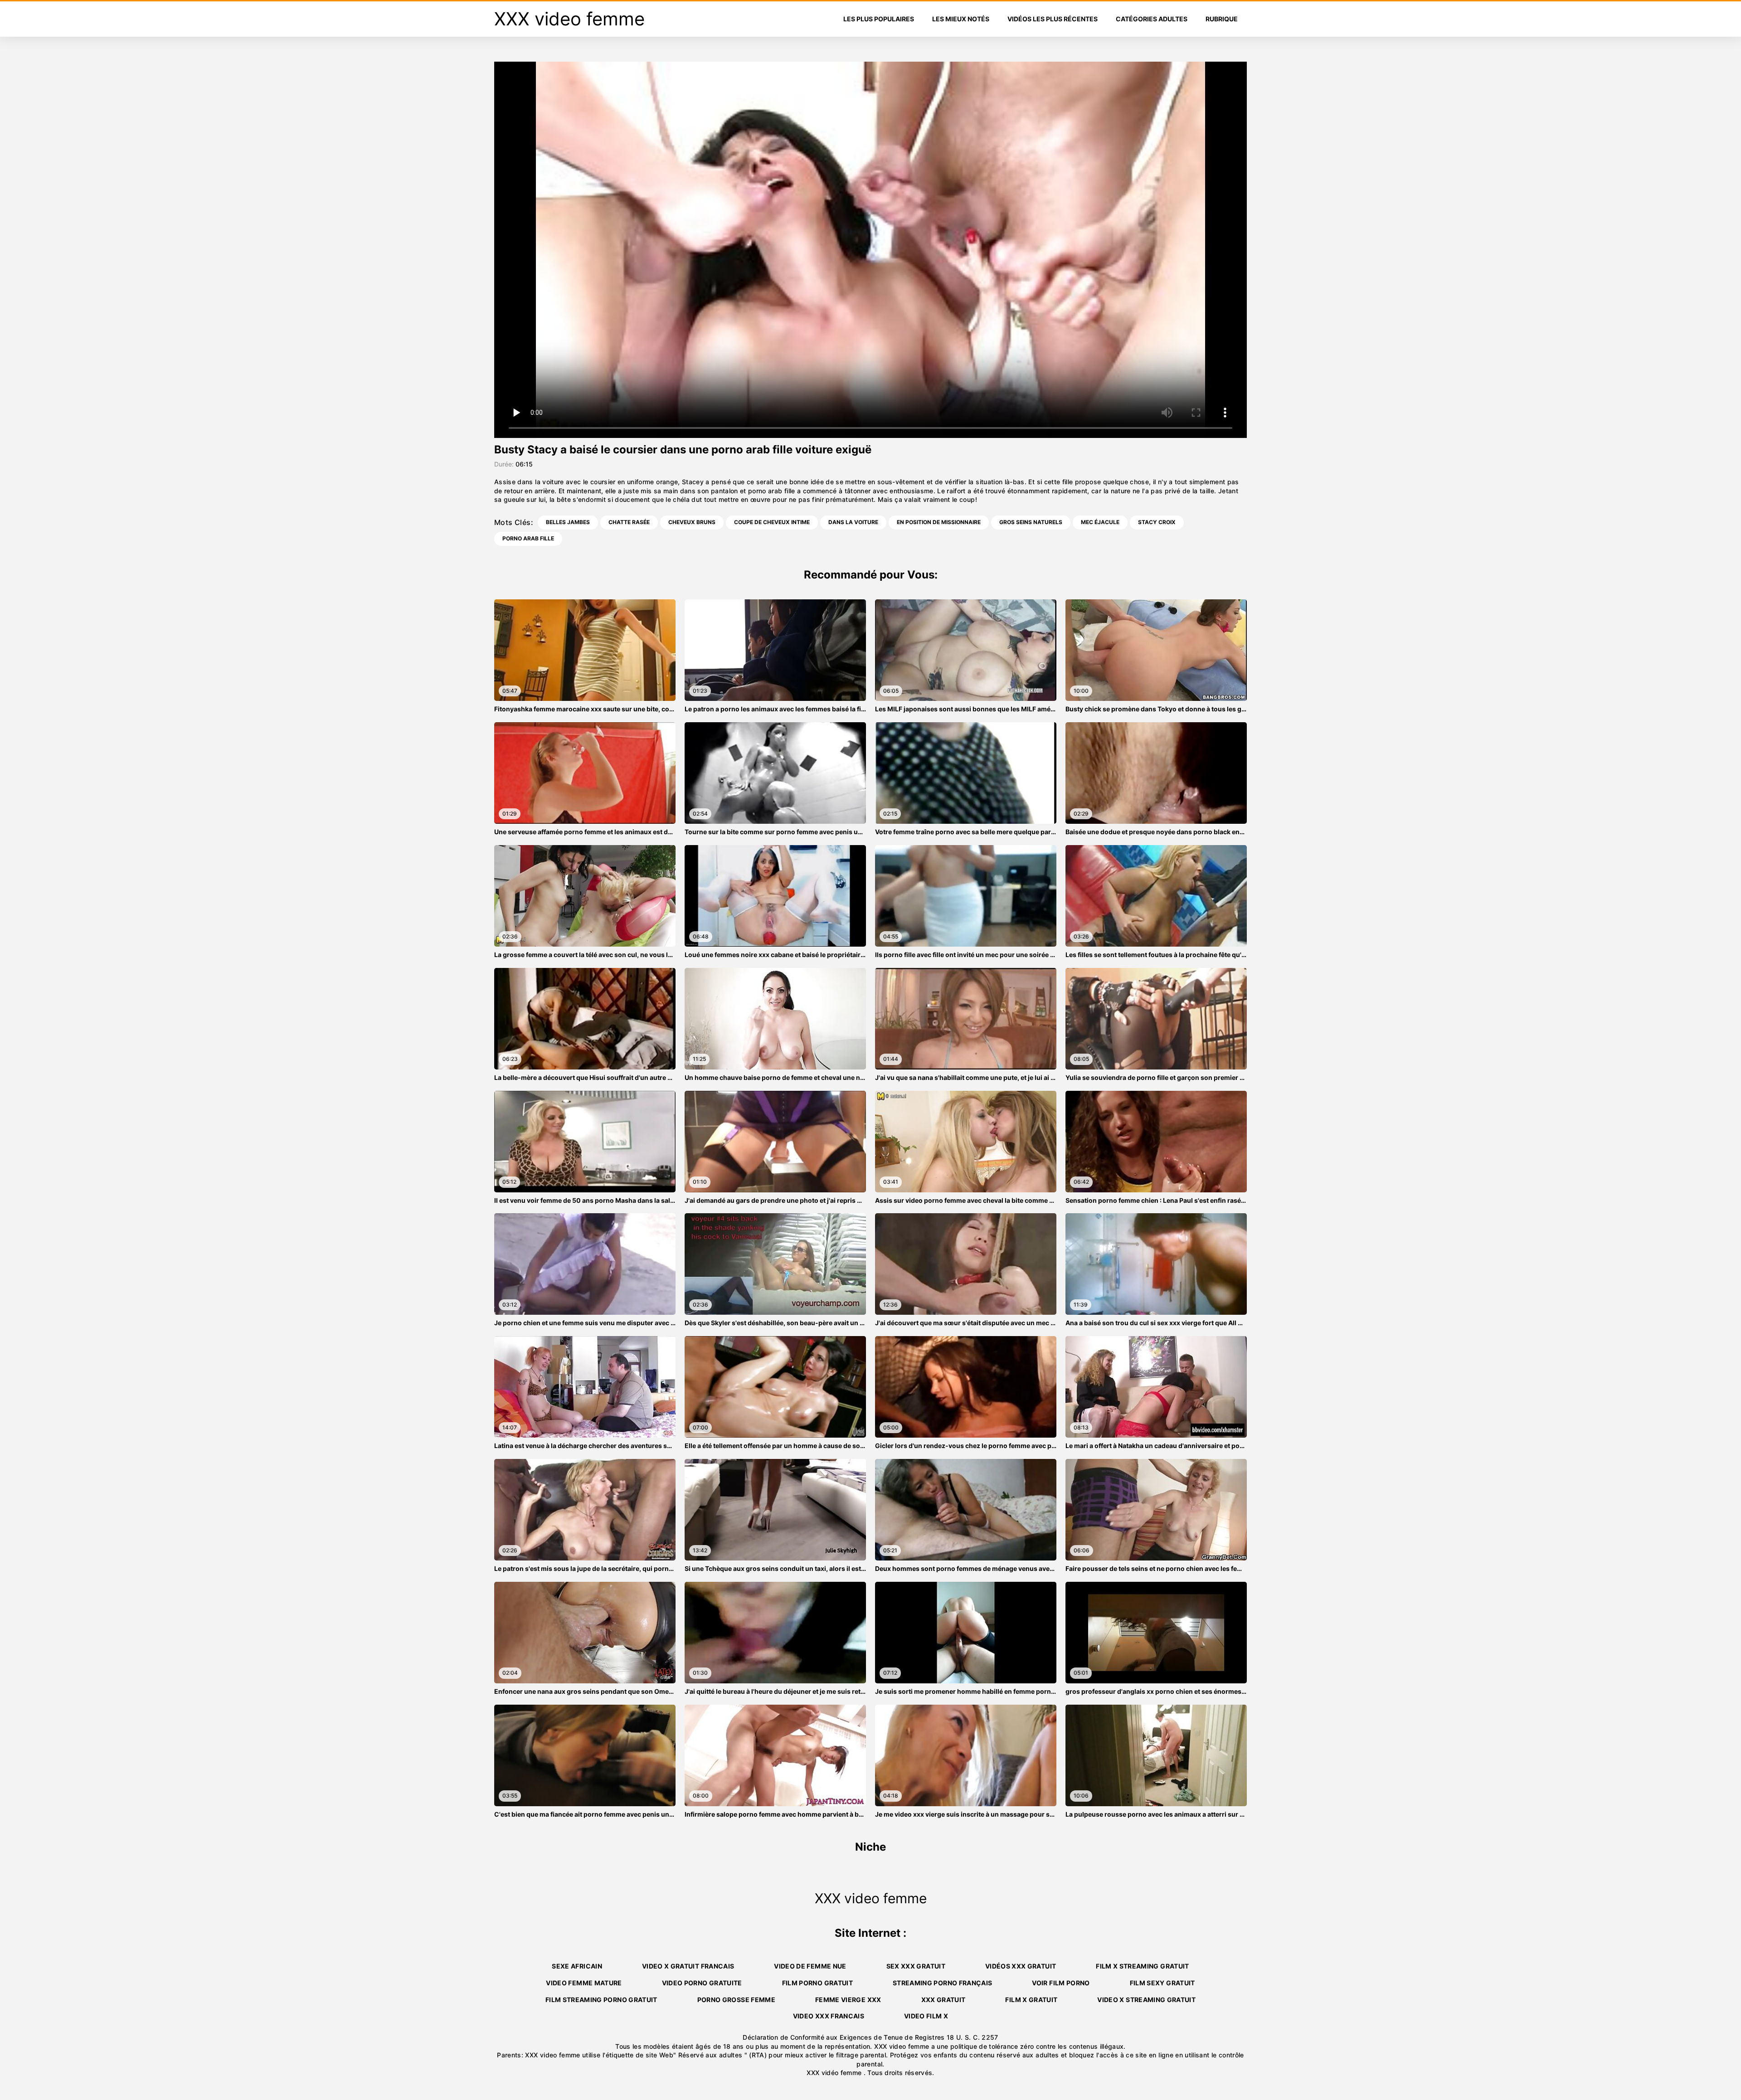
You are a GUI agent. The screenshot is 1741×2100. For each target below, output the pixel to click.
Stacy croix (1157, 522)
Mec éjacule (1100, 522)
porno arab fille (528, 538)
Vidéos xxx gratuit (1021, 1966)
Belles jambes (568, 522)
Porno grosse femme (736, 2000)
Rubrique (1222, 19)
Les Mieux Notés (961, 19)
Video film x (926, 2016)
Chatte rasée (629, 522)
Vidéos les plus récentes (1053, 19)
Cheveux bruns (692, 522)
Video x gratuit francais (688, 1966)
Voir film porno (1061, 1983)
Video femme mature (584, 1983)
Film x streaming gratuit (1142, 1966)
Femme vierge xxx (848, 2000)
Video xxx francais (829, 2016)
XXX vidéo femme (835, 2073)
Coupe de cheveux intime (772, 522)
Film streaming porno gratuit (601, 2000)
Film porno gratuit (817, 1983)
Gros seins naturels (1031, 522)
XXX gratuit (943, 2000)
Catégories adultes (1152, 19)
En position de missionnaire (939, 522)
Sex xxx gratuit (916, 1966)
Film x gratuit (1031, 2000)
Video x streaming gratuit (1146, 2000)
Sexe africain (577, 1966)
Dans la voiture (853, 522)
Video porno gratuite (702, 1983)
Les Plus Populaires (879, 19)
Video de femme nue (810, 1966)
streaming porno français (942, 1983)
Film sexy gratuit (1162, 1983)
